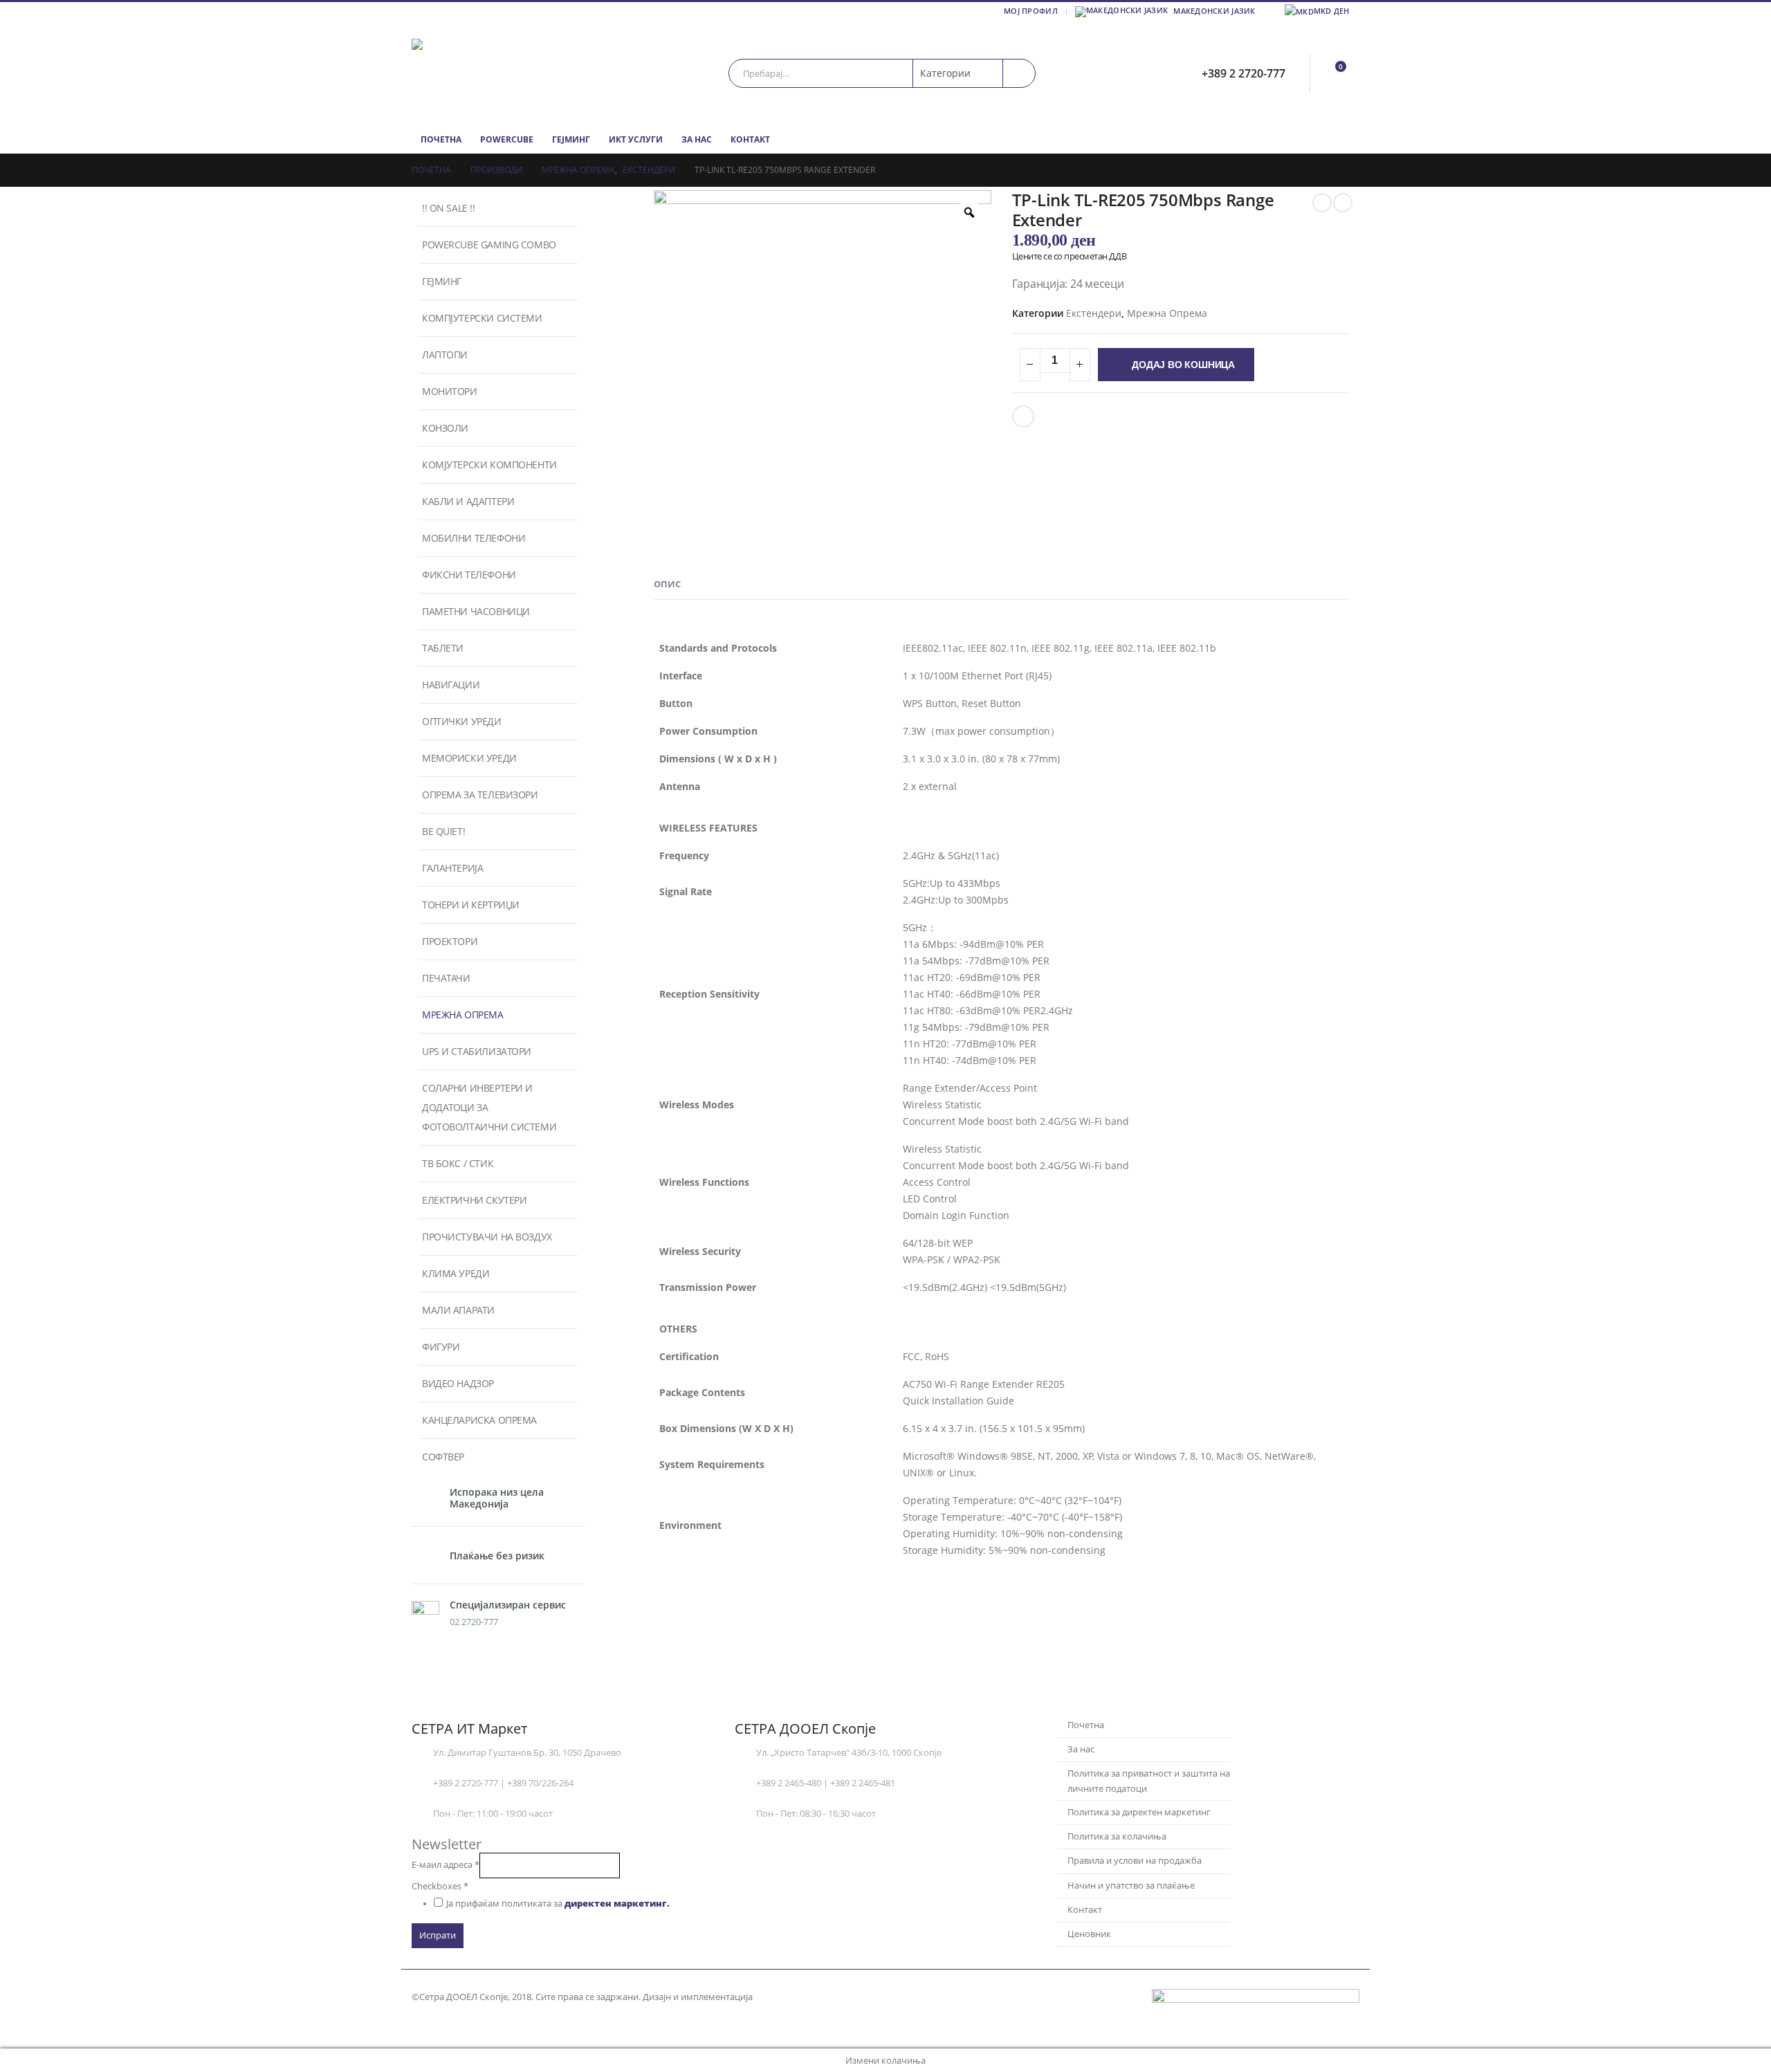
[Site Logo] (498, 73)
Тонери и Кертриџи (471, 905)
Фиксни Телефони (469, 575)
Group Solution (789, 1997)
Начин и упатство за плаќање (1131, 1886)
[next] (1343, 203)
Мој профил (1031, 11)
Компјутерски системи (482, 318)
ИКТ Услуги (636, 139)
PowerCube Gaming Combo (489, 245)
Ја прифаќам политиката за (558, 1904)
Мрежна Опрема (1167, 313)
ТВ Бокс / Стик (458, 1163)
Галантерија (452, 868)
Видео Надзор (458, 1383)
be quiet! (443, 831)
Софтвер (443, 1457)
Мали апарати (458, 1310)
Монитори (450, 391)
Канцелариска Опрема (479, 1420)
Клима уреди (456, 1273)
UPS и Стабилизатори (477, 1051)
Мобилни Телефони (474, 538)
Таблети (443, 648)
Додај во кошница (1183, 365)
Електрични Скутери (474, 1200)
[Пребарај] (1019, 73)
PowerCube (507, 139)
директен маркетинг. (617, 1904)
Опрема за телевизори (480, 795)
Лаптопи (445, 355)
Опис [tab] (667, 584)
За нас (697, 139)
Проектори (450, 941)
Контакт (750, 139)
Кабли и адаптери (468, 501)
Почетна (441, 139)
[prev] (1322, 203)
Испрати (438, 1935)
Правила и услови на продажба (1135, 1861)
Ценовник (1089, 1934)
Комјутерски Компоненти (489, 465)
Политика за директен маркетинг (1139, 1812)
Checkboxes (440, 1886)
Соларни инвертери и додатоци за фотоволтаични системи (489, 1107)
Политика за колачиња (1117, 1836)
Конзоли (445, 428)
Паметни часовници (476, 611)
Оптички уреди (462, 721)
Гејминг (571, 139)
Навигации (451, 685)
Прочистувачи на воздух (487, 1237)
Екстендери (1094, 313)
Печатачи (446, 978)
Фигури (441, 1347)
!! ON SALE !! (449, 208)
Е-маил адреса (446, 1865)
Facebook (1023, 416)
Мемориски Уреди (469, 758)
